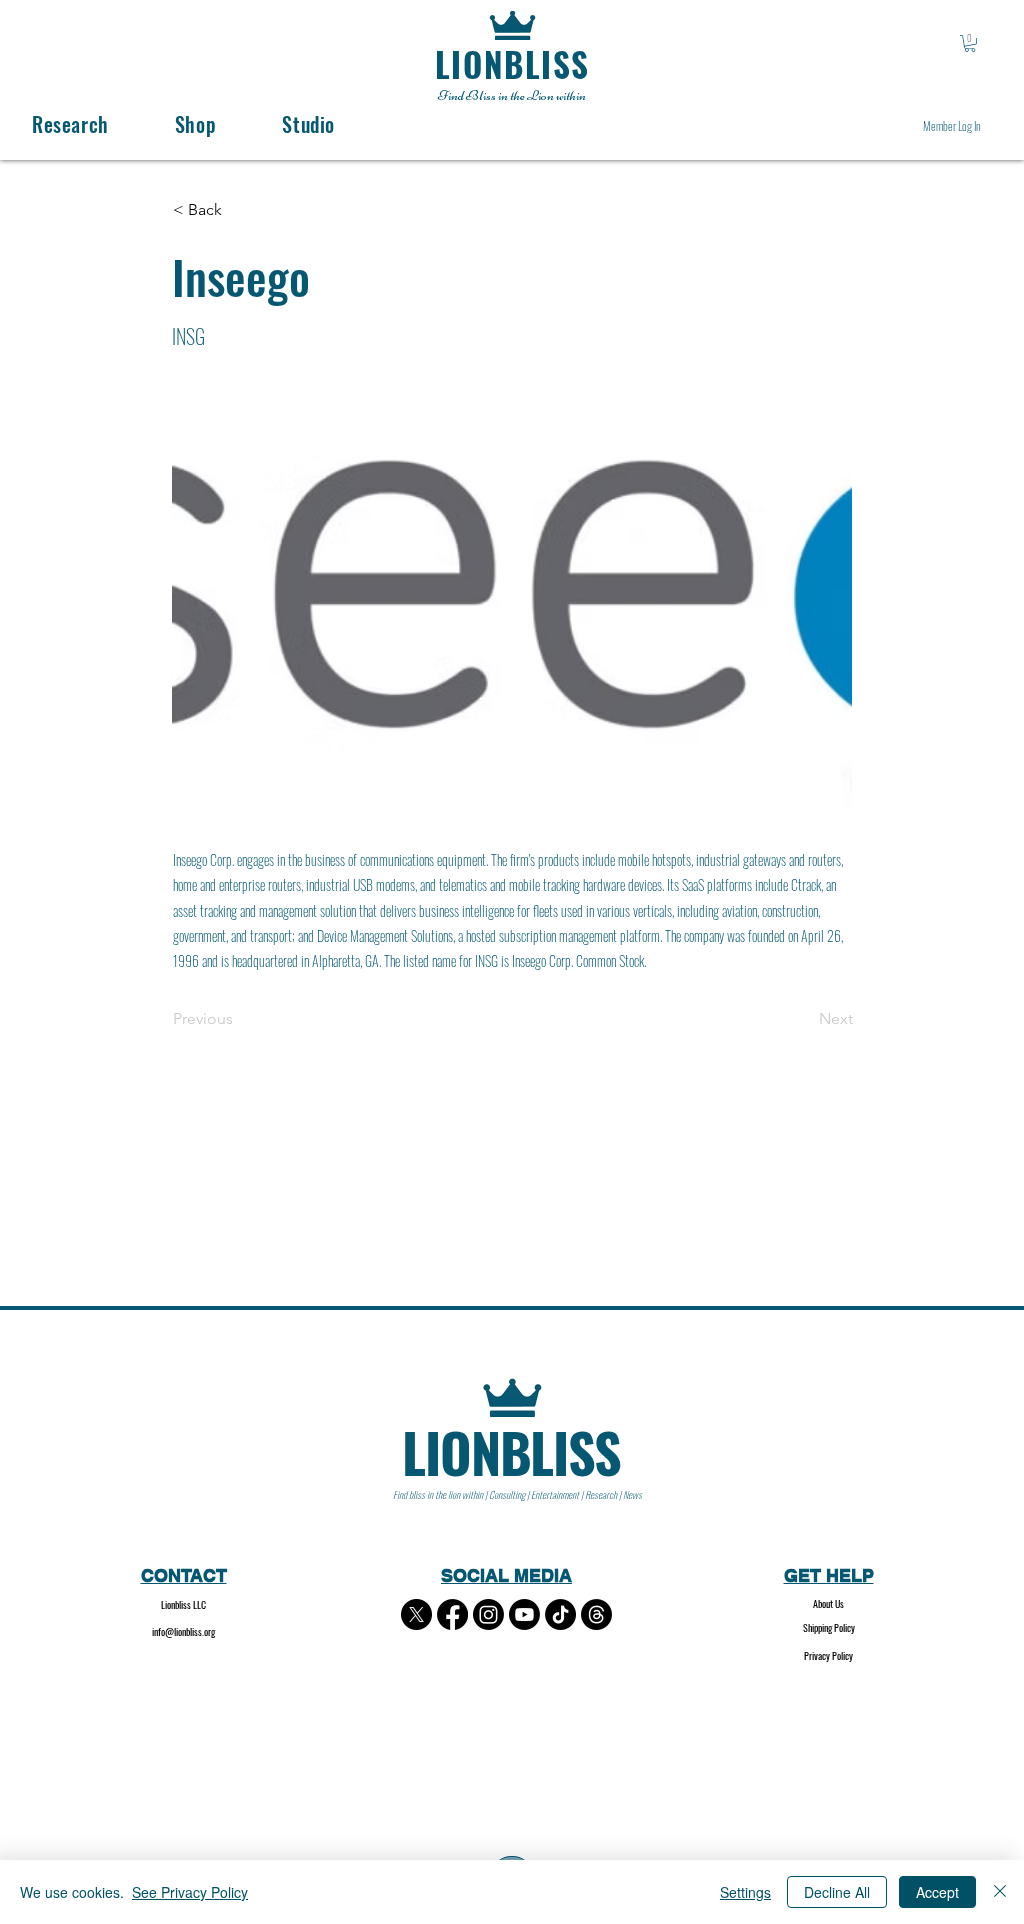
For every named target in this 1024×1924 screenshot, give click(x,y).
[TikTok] (560, 1614)
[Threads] (596, 1614)
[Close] (1000, 1892)
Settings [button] (745, 1892)
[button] (970, 43)
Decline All (837, 1892)
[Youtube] (524, 1614)
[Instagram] (488, 1614)
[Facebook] (452, 1614)
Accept (937, 1892)
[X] (416, 1614)
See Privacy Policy (190, 1892)
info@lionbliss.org (183, 1631)
